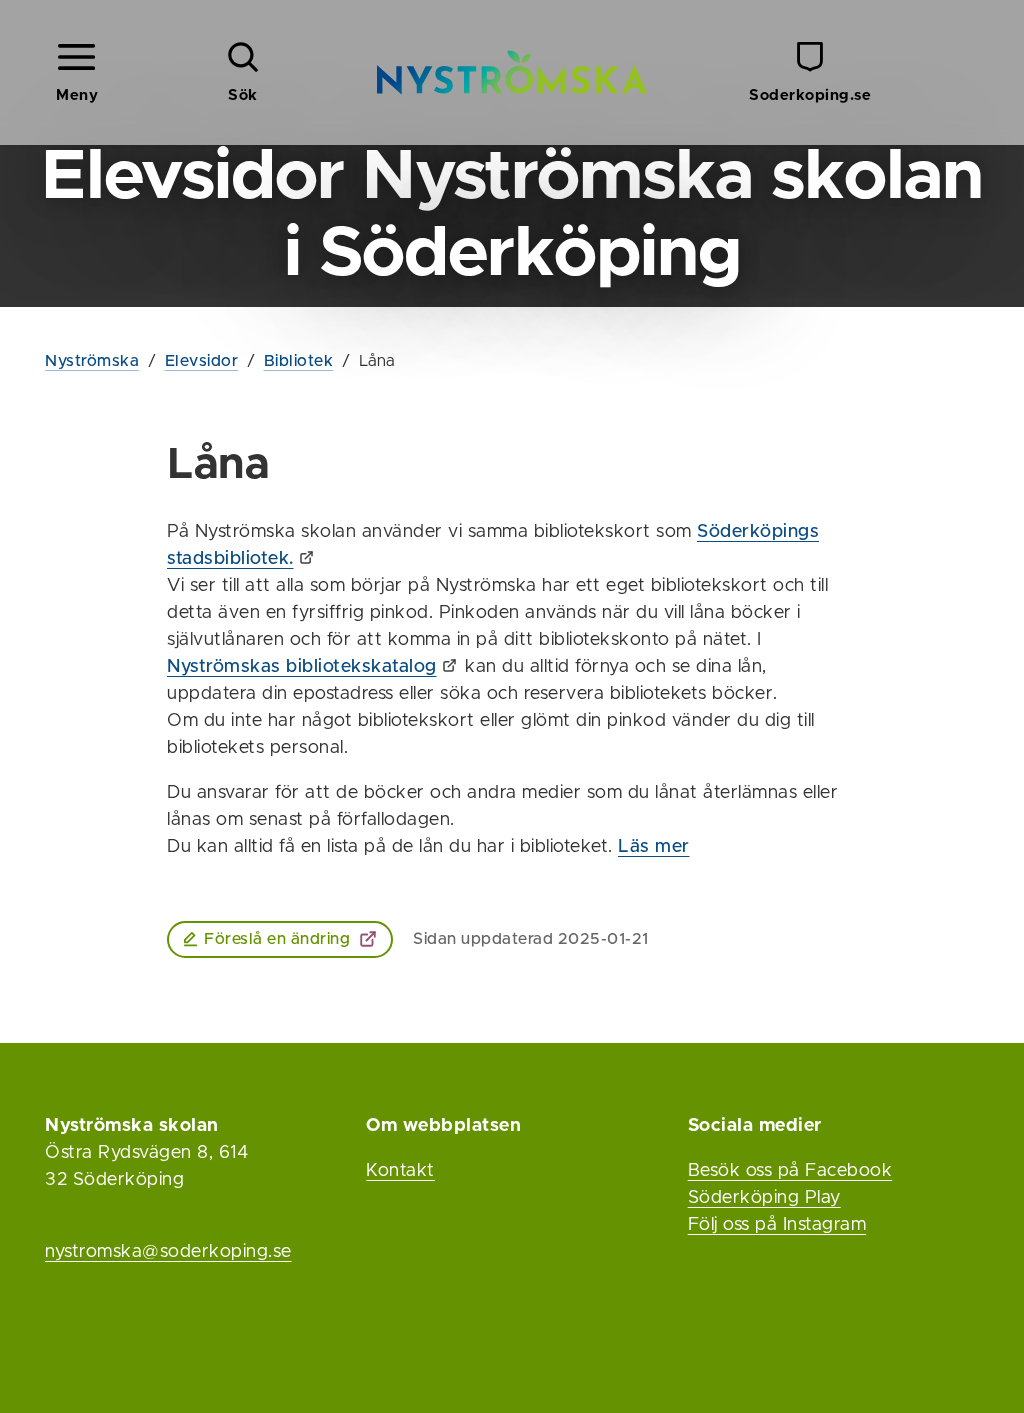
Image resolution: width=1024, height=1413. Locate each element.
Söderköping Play (764, 1198)
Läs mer (654, 847)
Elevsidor (202, 361)
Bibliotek (299, 361)
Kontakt (400, 1171)
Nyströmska (92, 361)
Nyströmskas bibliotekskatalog (302, 667)
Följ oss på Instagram (777, 1225)
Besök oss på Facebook (790, 1171)
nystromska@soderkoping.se (168, 1252)
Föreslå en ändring (277, 939)
